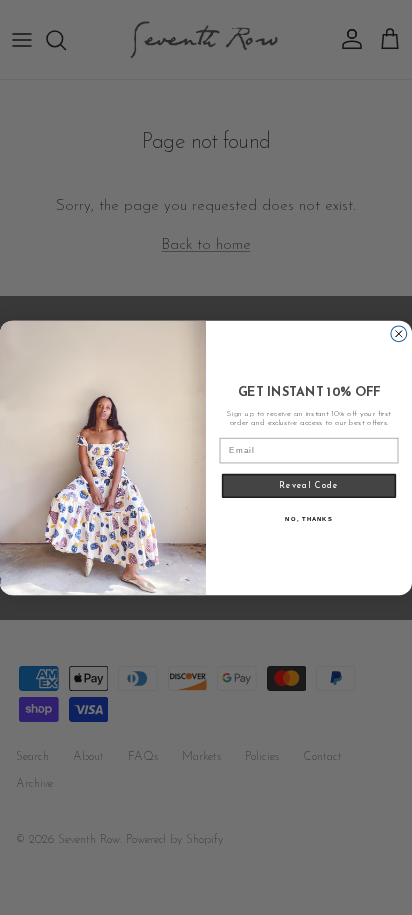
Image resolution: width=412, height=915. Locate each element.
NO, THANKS (308, 518)
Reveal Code (308, 485)
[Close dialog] (399, 333)
